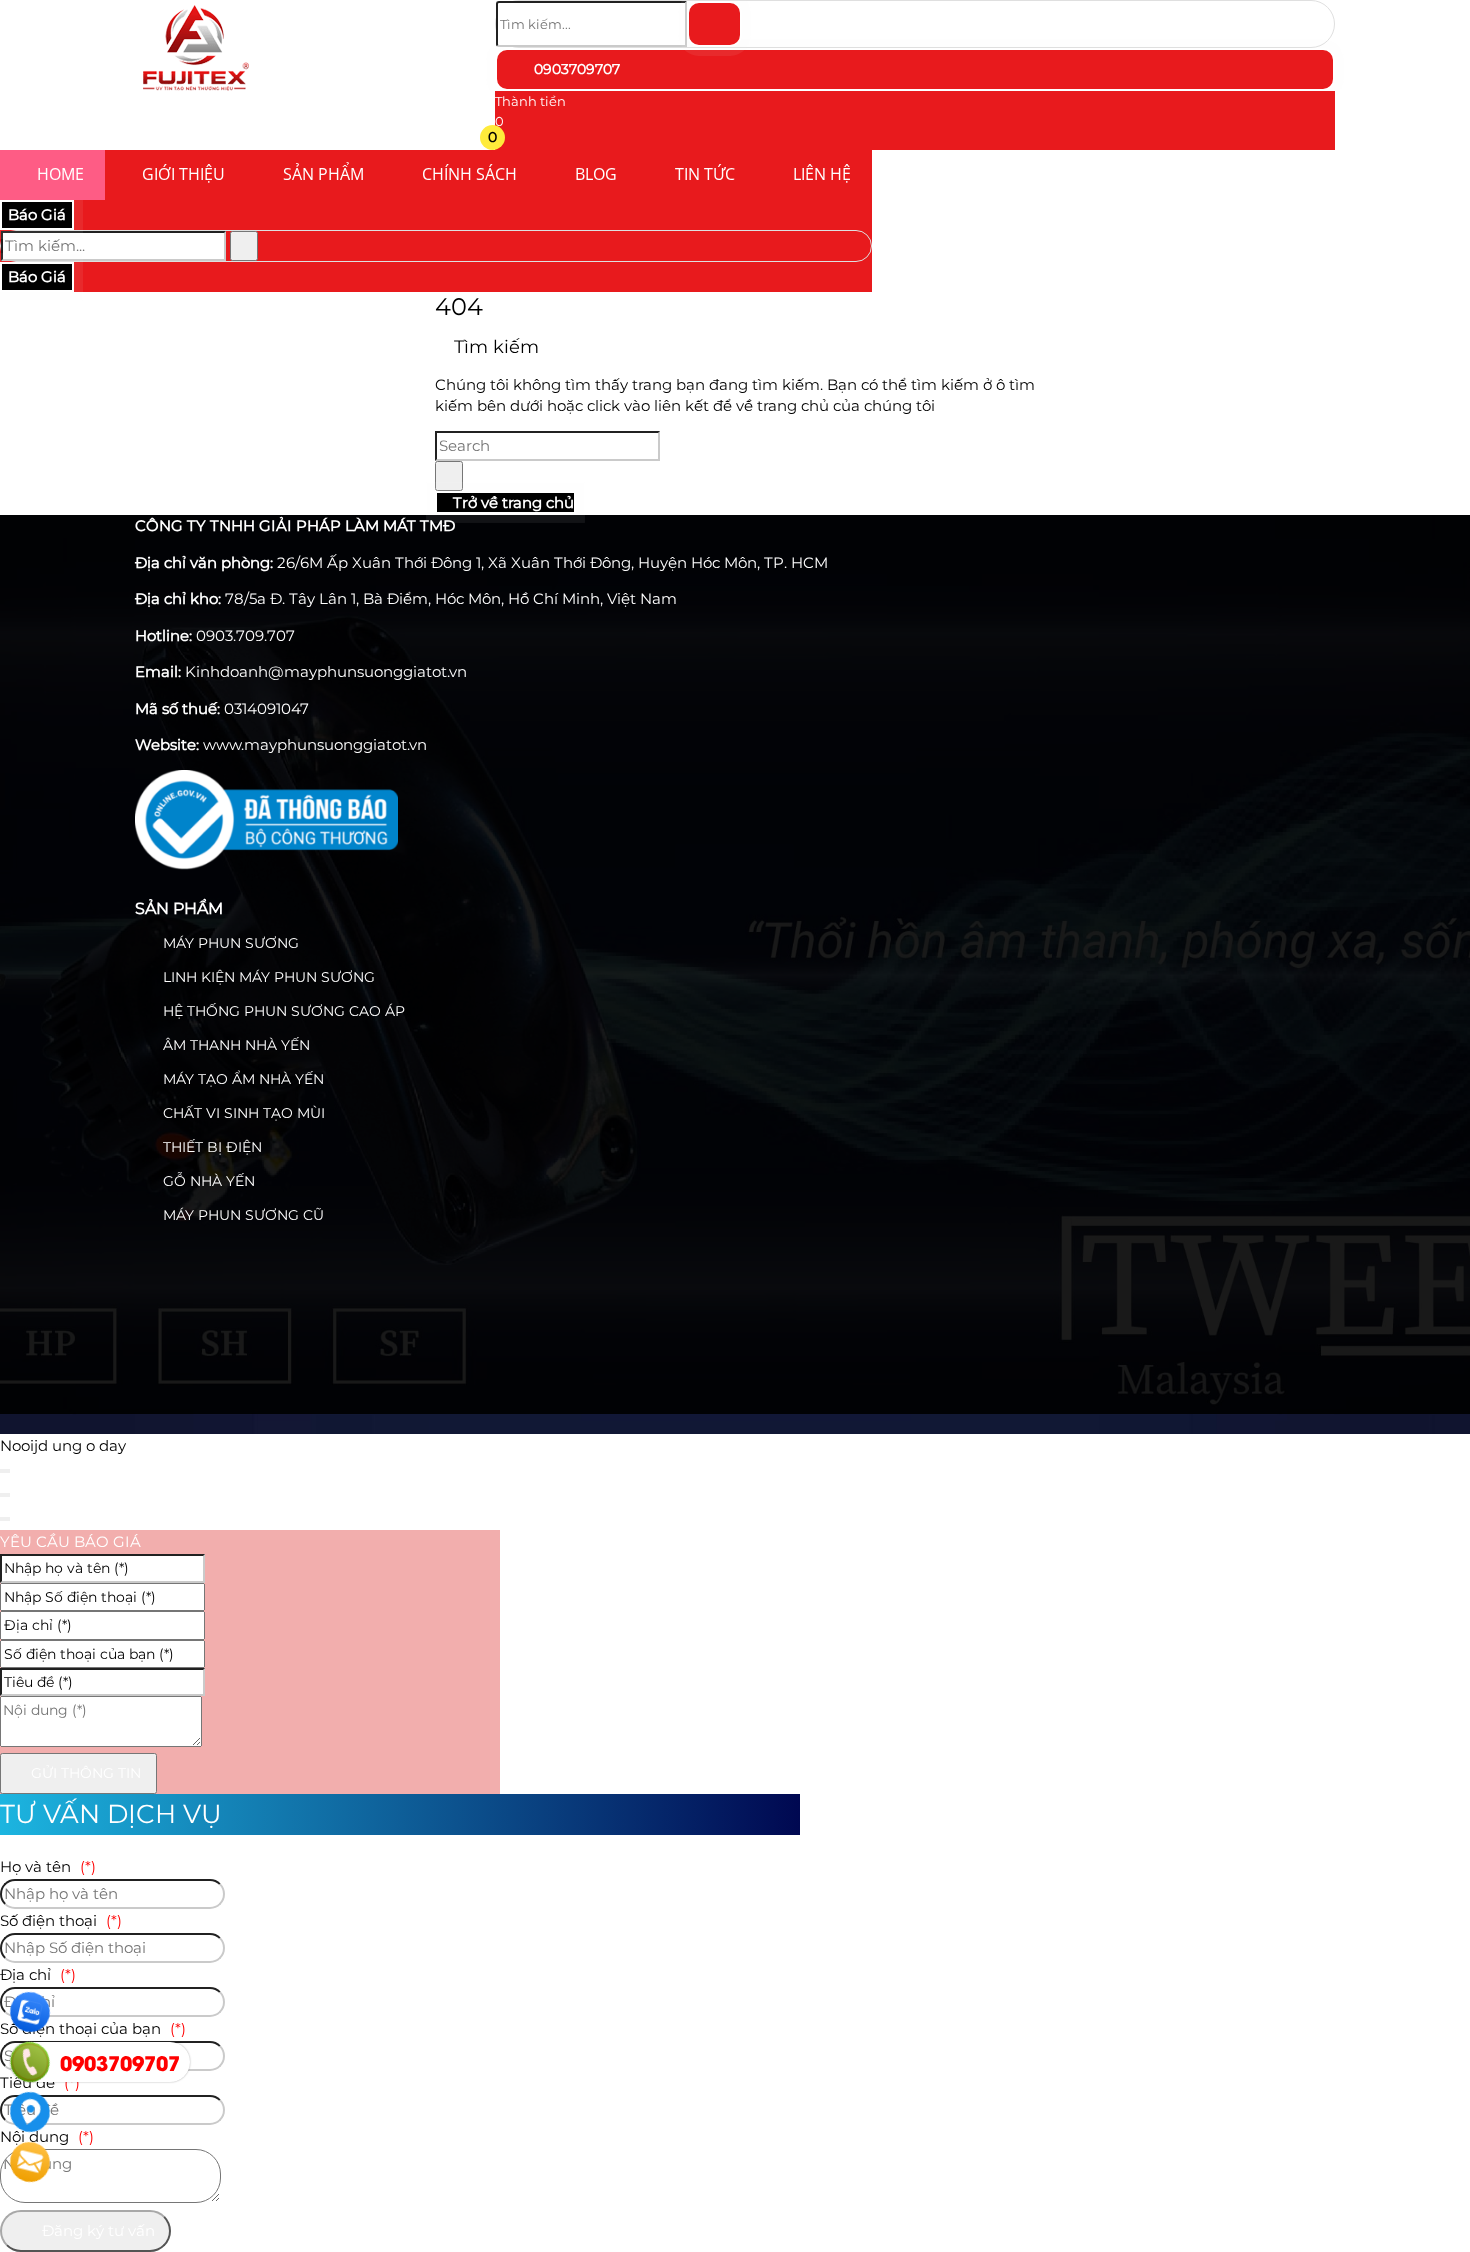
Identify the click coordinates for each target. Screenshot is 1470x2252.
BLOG (596, 174)
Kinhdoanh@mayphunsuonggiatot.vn (326, 671)
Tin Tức (705, 174)
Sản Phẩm (323, 174)
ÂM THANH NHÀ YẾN (234, 1045)
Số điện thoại (61, 1920)
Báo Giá (37, 214)
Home (60, 174)
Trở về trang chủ (511, 502)
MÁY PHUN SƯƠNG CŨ (241, 1215)
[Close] (5, 1471)
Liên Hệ (822, 174)
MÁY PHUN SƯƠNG (229, 943)
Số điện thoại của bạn (93, 2028)
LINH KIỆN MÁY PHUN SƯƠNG (267, 977)
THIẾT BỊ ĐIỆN (210, 1147)
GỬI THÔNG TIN (84, 1773)
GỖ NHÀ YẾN (207, 1181)
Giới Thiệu (183, 174)
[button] (507, 140)
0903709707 (575, 69)
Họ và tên (48, 1866)
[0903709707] (30, 2062)
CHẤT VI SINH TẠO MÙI (242, 1113)
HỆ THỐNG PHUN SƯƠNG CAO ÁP (282, 1011)
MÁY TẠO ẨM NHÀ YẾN (241, 1079)
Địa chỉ (38, 1974)
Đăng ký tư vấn (96, 2230)
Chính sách (469, 174)
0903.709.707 (245, 635)
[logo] (195, 94)
